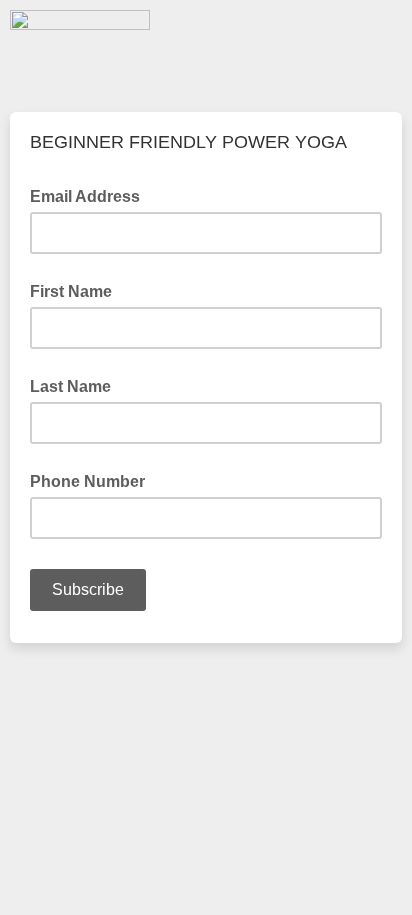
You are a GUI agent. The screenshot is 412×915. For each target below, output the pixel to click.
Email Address (91, 195)
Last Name (70, 386)
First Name (71, 291)
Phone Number (87, 481)
